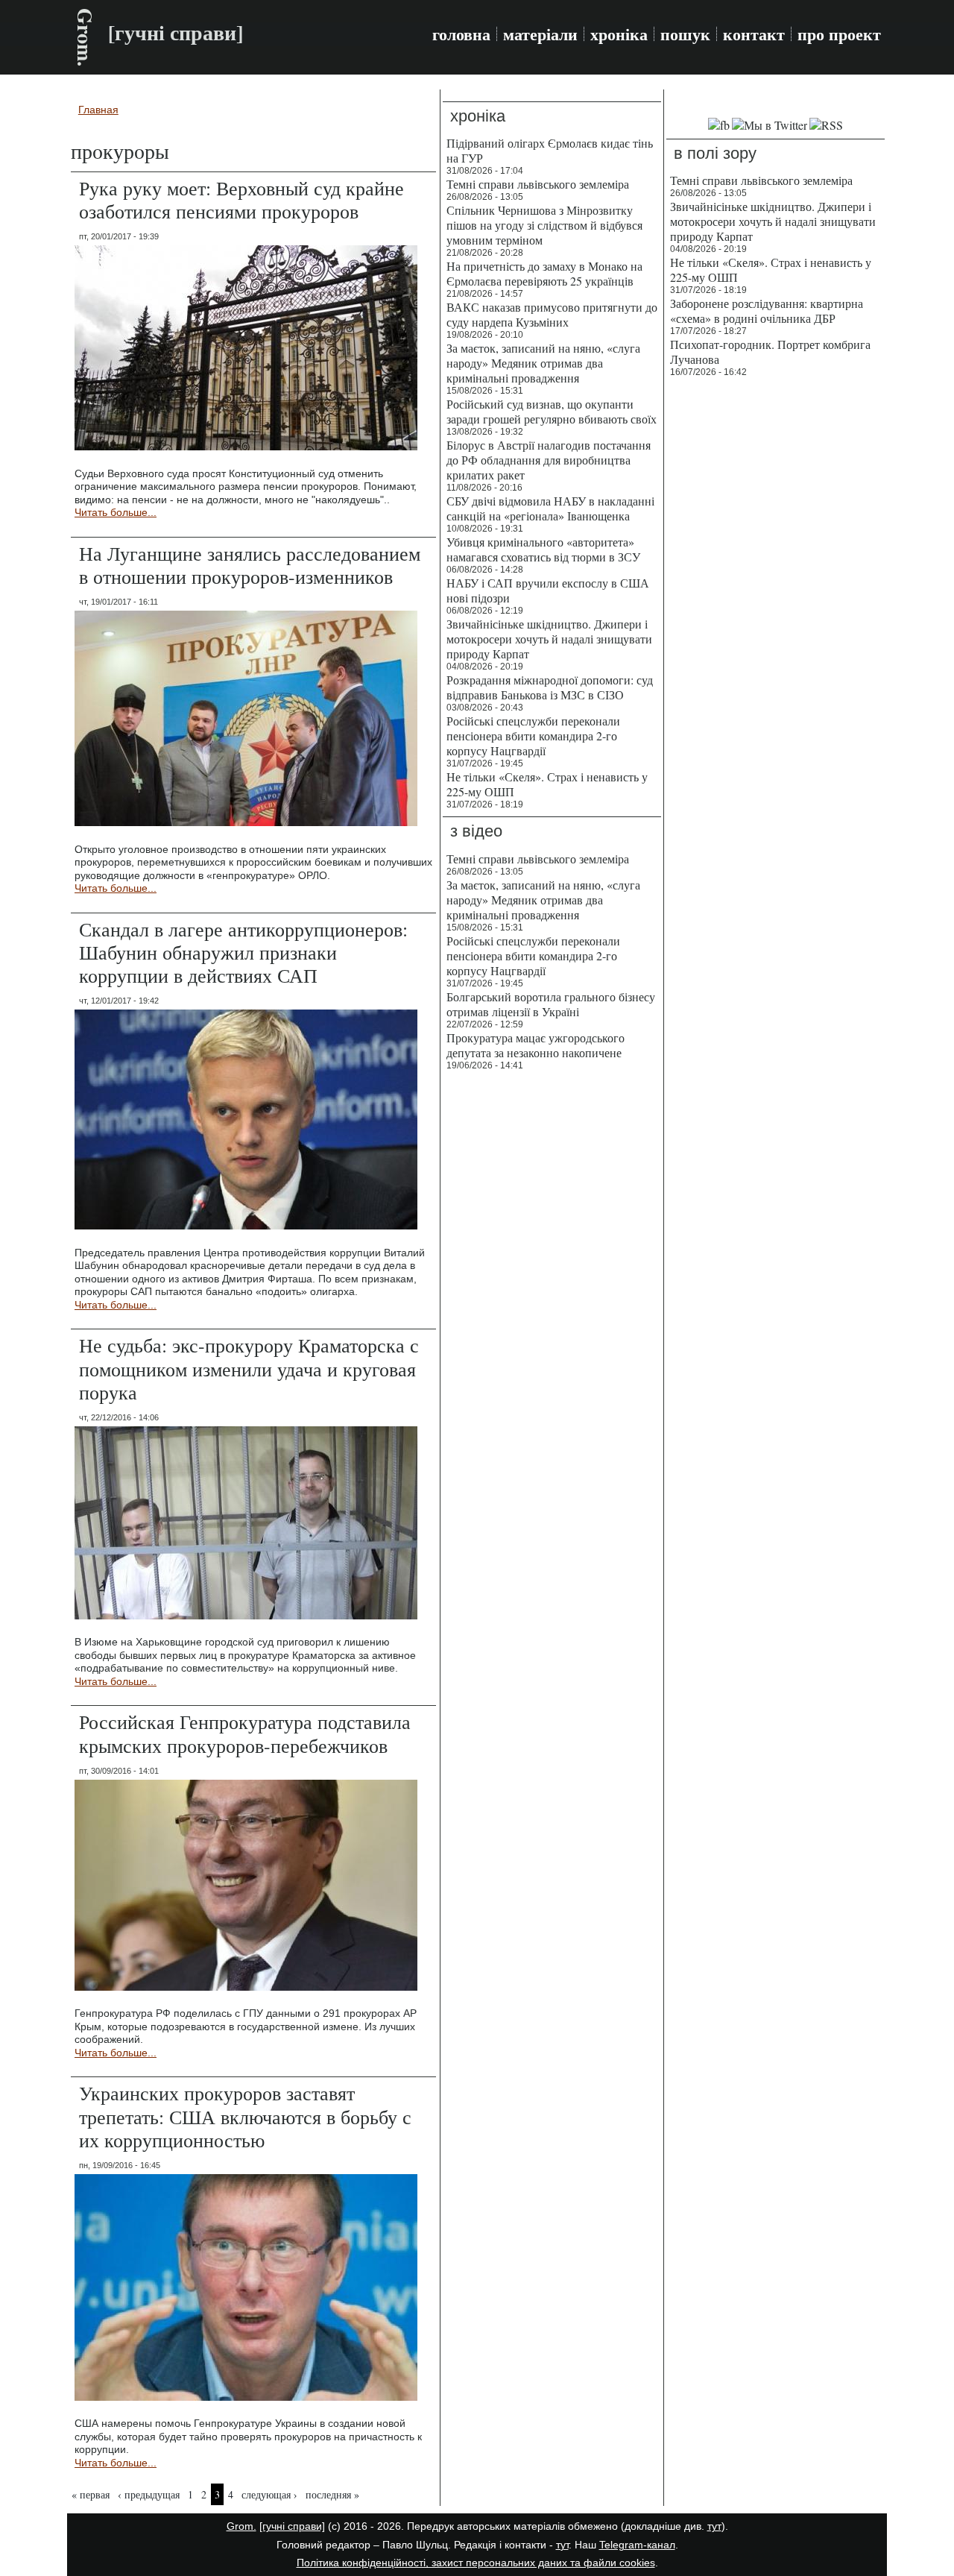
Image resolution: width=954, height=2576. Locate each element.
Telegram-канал (637, 2545)
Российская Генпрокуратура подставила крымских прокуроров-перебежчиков (245, 1733)
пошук (685, 34)
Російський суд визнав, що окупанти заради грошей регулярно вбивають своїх (552, 411)
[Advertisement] (775, 611)
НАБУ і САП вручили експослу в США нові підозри (548, 590)
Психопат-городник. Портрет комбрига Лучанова (770, 352)
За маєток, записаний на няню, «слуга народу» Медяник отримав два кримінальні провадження (543, 363)
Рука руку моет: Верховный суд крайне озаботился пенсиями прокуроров (241, 199)
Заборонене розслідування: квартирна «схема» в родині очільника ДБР (767, 311)
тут (714, 2526)
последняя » (332, 2494)
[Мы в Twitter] (770, 125)
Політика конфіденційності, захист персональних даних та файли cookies (476, 2563)
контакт (754, 34)
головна (461, 34)
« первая (91, 2494)
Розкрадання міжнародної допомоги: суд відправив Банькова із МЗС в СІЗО (550, 687)
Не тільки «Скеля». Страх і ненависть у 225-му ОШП (547, 784)
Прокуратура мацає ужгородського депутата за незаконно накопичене (536, 1045)
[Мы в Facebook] (719, 125)
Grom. (85, 37)
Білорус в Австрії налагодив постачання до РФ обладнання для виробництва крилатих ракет (549, 460)
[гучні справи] (292, 2526)
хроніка (619, 34)
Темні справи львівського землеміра (538, 184)
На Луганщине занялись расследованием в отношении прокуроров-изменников (250, 565)
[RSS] (826, 125)
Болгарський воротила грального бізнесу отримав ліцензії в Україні (551, 1004)
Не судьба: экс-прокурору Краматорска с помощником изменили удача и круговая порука (249, 1368)
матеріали (540, 34)
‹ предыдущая (149, 2494)
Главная (98, 110)
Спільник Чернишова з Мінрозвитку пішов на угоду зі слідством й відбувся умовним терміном (544, 225)
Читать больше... (116, 512)
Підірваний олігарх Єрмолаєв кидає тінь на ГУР (550, 150)
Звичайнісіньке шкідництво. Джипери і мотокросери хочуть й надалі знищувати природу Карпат (549, 639)
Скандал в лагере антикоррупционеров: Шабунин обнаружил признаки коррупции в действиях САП (243, 952)
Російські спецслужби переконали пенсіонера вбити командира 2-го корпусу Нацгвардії (533, 736)
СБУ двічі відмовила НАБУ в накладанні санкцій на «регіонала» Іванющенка (550, 508)
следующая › (269, 2494)
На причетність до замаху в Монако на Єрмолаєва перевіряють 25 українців (544, 273)
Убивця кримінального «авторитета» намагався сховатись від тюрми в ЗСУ (543, 549)
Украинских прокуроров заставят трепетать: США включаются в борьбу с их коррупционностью (245, 2116)
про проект (839, 34)
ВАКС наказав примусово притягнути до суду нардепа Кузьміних (552, 314)
